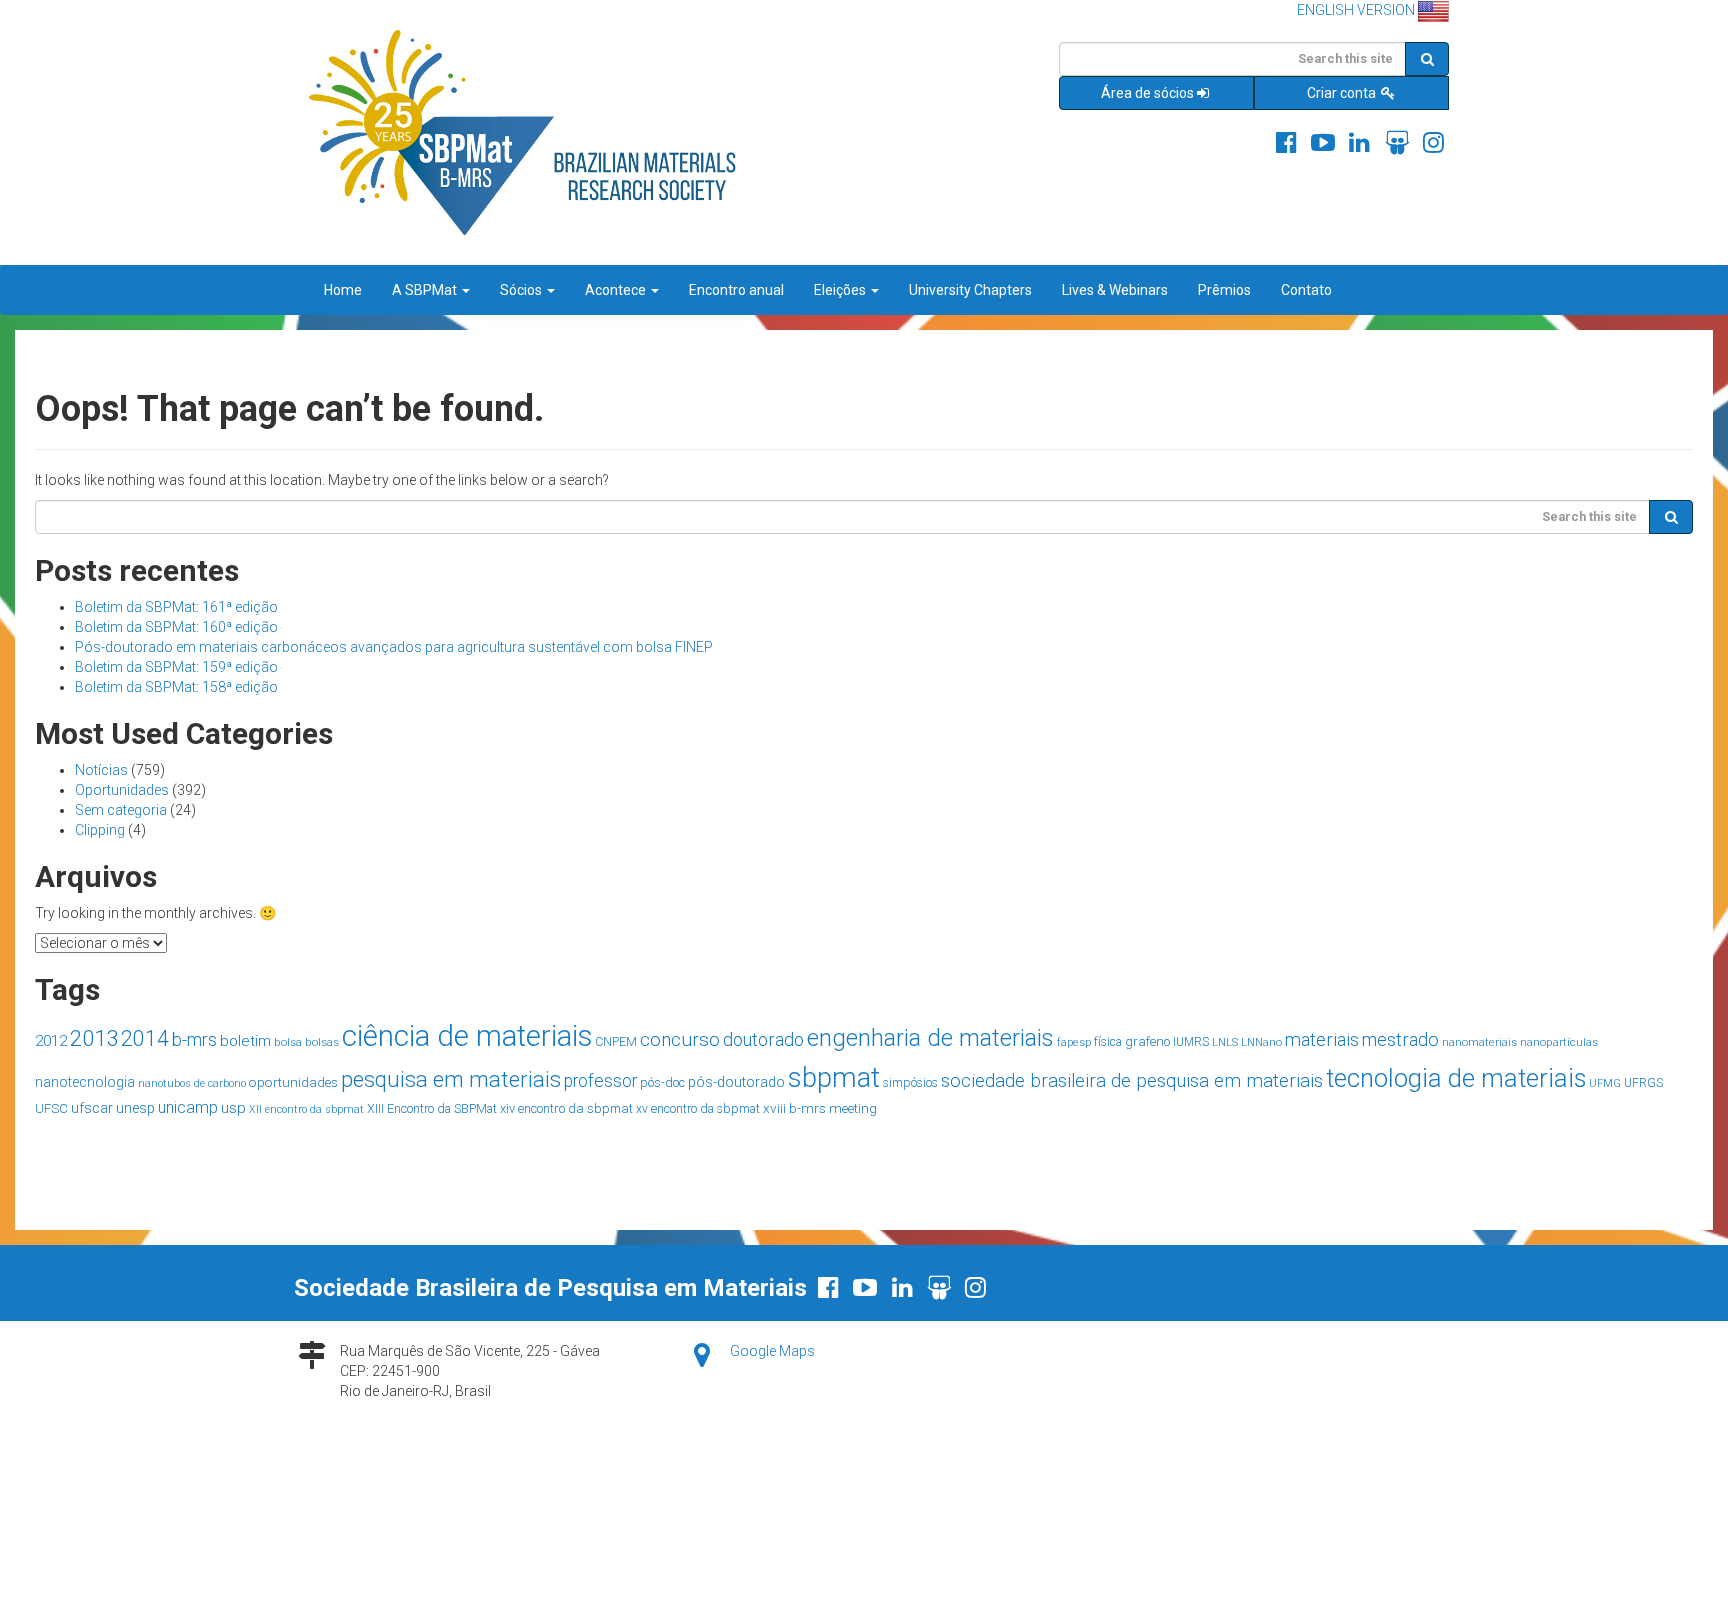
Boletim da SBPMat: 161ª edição (176, 607)
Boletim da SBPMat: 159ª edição (176, 667)
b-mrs (194, 1039)
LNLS (1225, 1042)
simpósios (910, 1083)
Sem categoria (121, 810)
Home (343, 290)
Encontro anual (736, 290)
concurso (680, 1039)
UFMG (1605, 1083)
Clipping (100, 830)
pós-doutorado (736, 1082)
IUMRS (1191, 1042)
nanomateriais (1479, 1042)
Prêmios (1224, 290)
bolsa (288, 1042)
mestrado (1400, 1039)
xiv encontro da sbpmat (566, 1108)
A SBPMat (426, 290)
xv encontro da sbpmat (698, 1109)
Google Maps (772, 1351)
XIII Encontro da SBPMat (432, 1108)
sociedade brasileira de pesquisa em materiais (1132, 1081)
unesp (135, 1108)
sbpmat (834, 1077)
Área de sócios (1147, 93)
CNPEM (616, 1042)
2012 (51, 1041)
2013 (94, 1038)
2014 (145, 1038)
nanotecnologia (85, 1082)
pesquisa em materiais (451, 1079)
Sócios (522, 290)
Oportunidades (122, 790)
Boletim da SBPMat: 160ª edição (176, 627)
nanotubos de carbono (192, 1083)
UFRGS (1643, 1083)
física (1108, 1042)
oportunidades (293, 1082)
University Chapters (970, 290)
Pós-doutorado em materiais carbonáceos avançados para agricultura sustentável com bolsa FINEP (394, 647)
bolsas (322, 1042)
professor (600, 1081)
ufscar (92, 1108)
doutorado (763, 1039)
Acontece (617, 290)
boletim (245, 1041)
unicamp (188, 1107)
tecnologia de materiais (1456, 1078)
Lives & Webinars (1115, 290)
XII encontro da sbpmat (306, 1109)
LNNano (1261, 1042)
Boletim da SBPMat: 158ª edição (176, 687)
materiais (1322, 1039)
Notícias (101, 770)
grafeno (1147, 1041)
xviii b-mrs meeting (820, 1108)
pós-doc (662, 1082)
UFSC (51, 1108)
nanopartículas (1559, 1042)
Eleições (841, 290)
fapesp (1074, 1042)
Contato (1306, 290)
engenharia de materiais (930, 1038)
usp (233, 1108)
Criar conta (1343, 93)
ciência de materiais (467, 1036)
